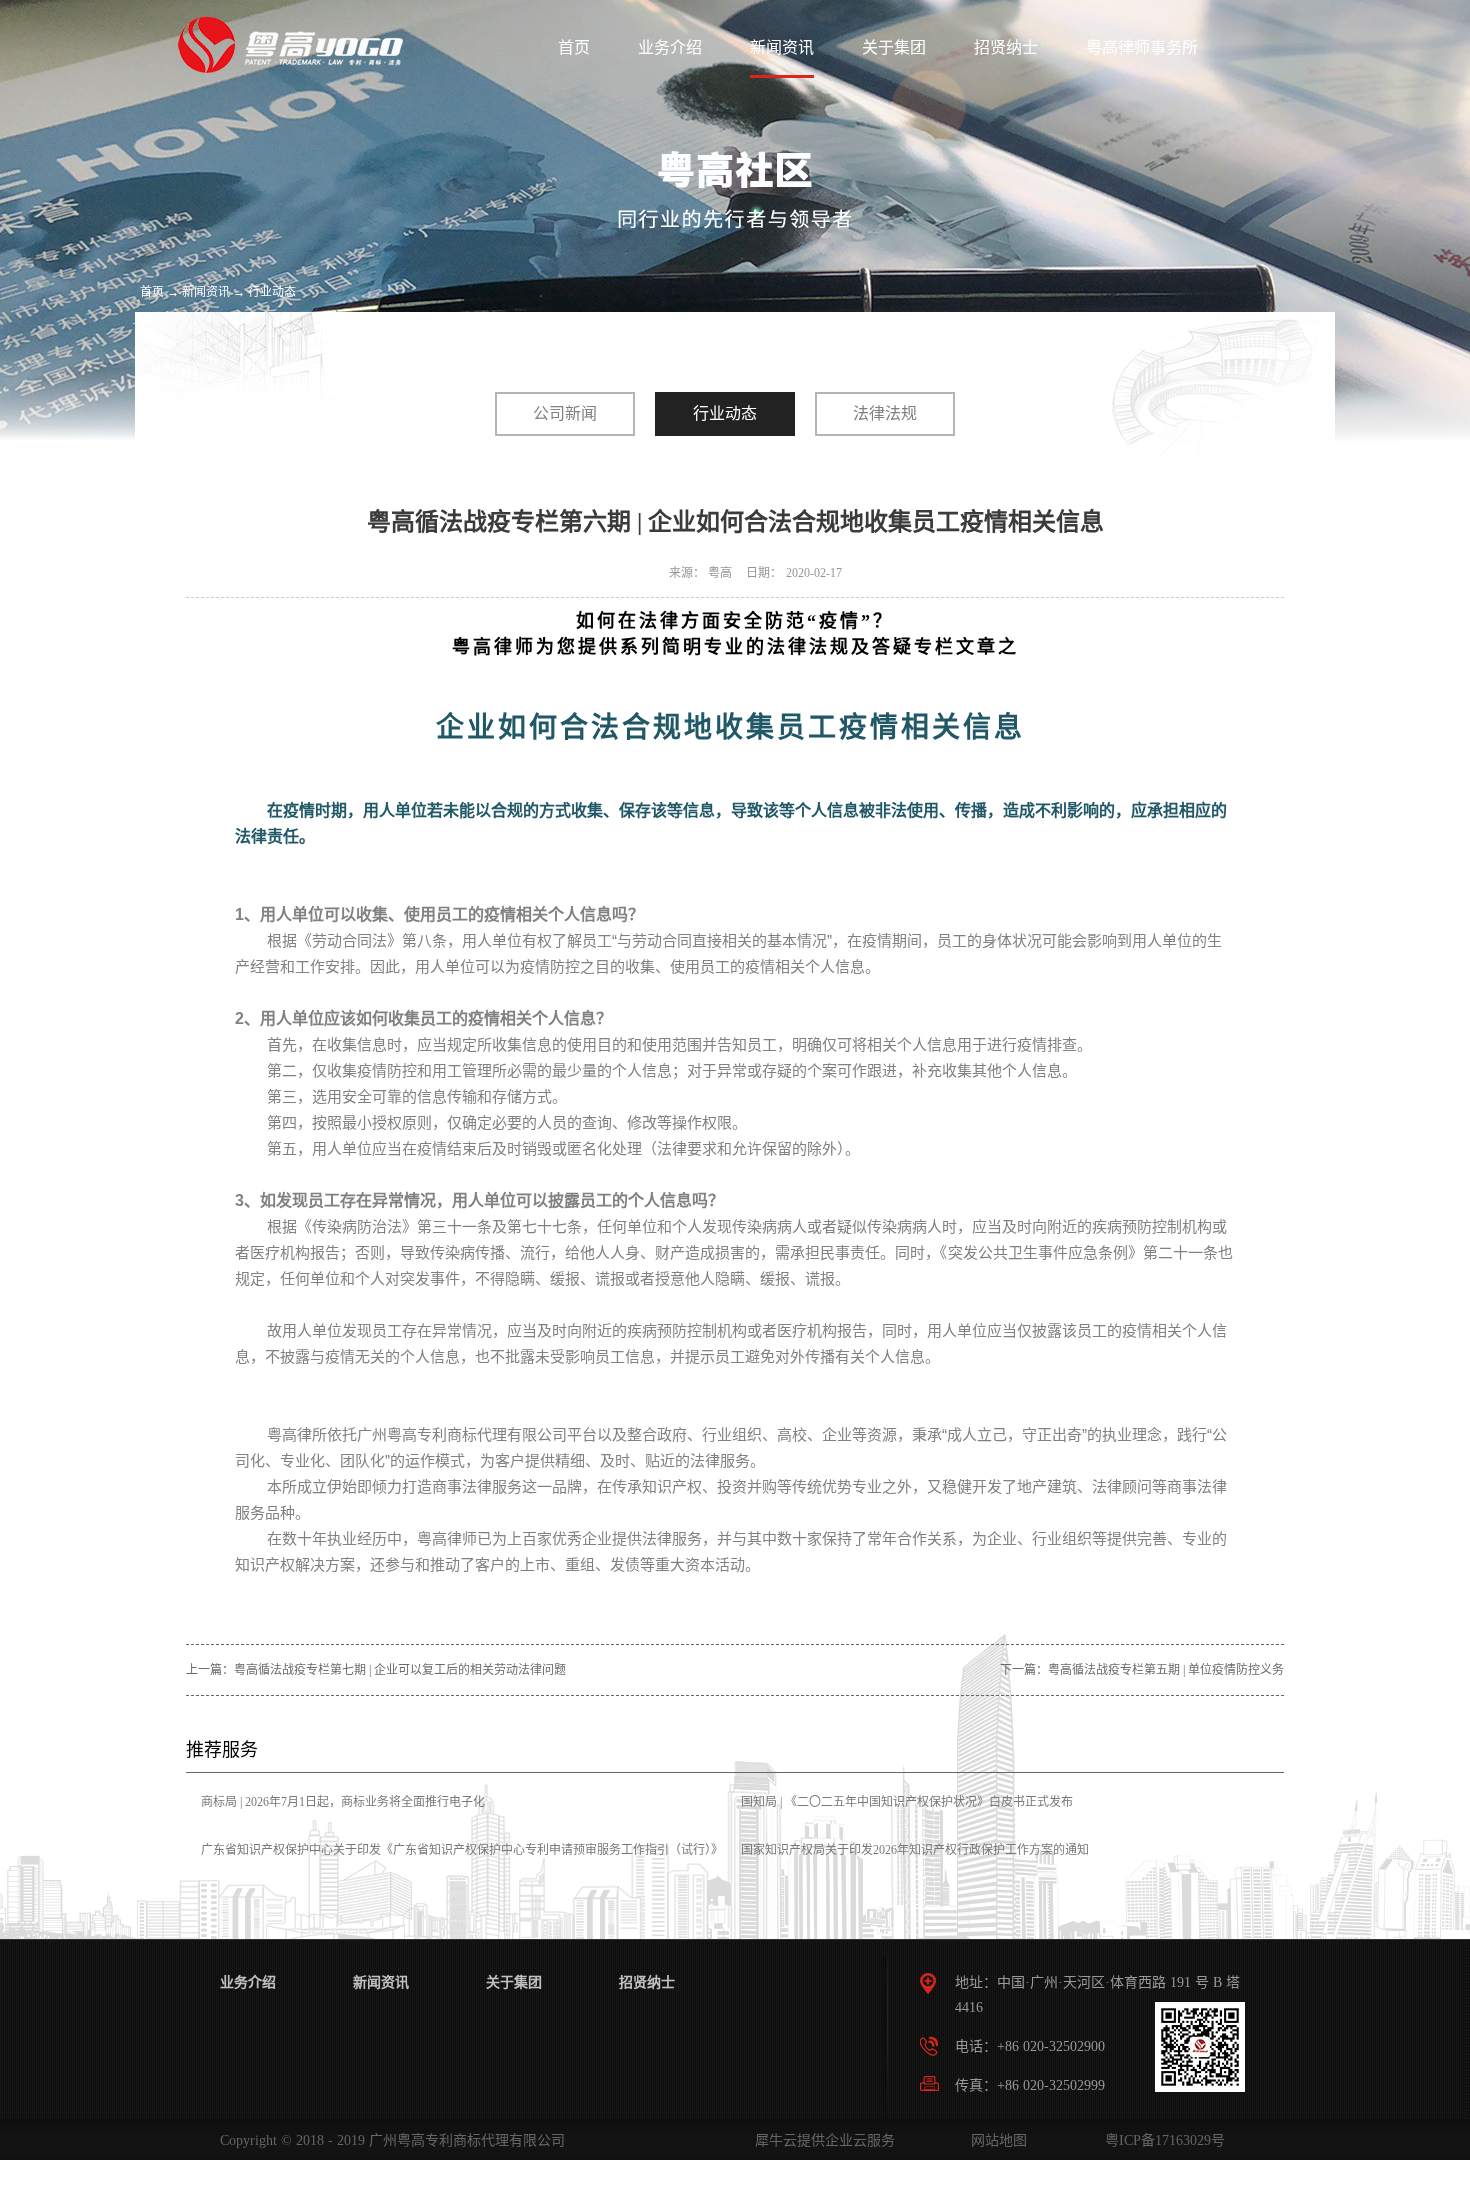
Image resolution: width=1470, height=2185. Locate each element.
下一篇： (1142, 1670)
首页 (574, 47)
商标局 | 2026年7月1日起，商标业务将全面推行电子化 (343, 1802)
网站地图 (995, 2140)
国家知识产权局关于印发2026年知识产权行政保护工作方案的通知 (915, 1850)
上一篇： (376, 1670)
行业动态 (272, 292)
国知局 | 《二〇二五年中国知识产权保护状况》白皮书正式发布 (907, 1802)
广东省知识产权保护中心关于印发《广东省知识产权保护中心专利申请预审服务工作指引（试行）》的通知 (462, 1864)
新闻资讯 (206, 292)
